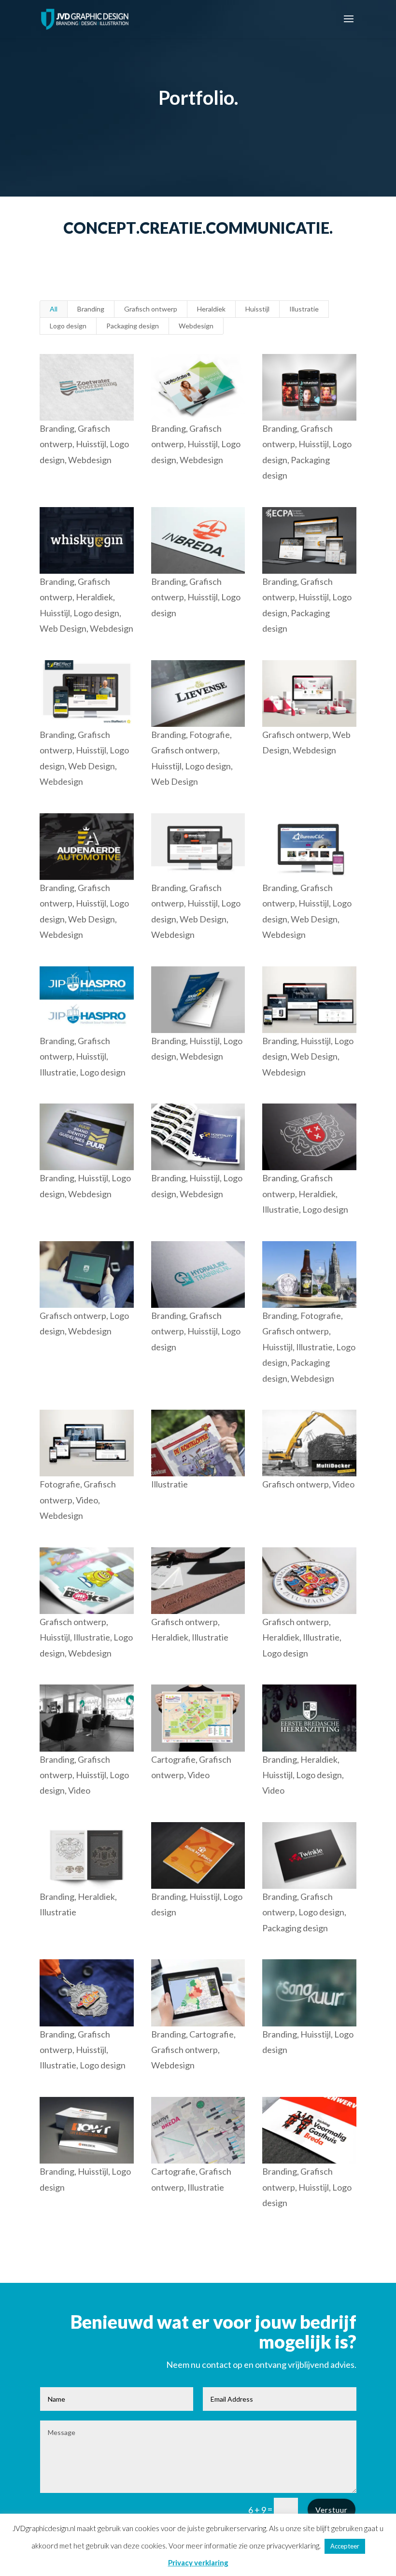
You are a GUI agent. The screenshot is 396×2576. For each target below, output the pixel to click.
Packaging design (133, 326)
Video (87, 1500)
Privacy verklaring (198, 2562)
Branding (91, 309)
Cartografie (173, 1759)
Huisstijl (257, 309)
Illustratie (304, 309)
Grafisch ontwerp (151, 309)
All (54, 309)
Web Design (63, 628)
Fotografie (210, 735)
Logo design (68, 326)
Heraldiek (211, 309)
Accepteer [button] (345, 2546)
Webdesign (196, 326)
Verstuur (332, 2510)
